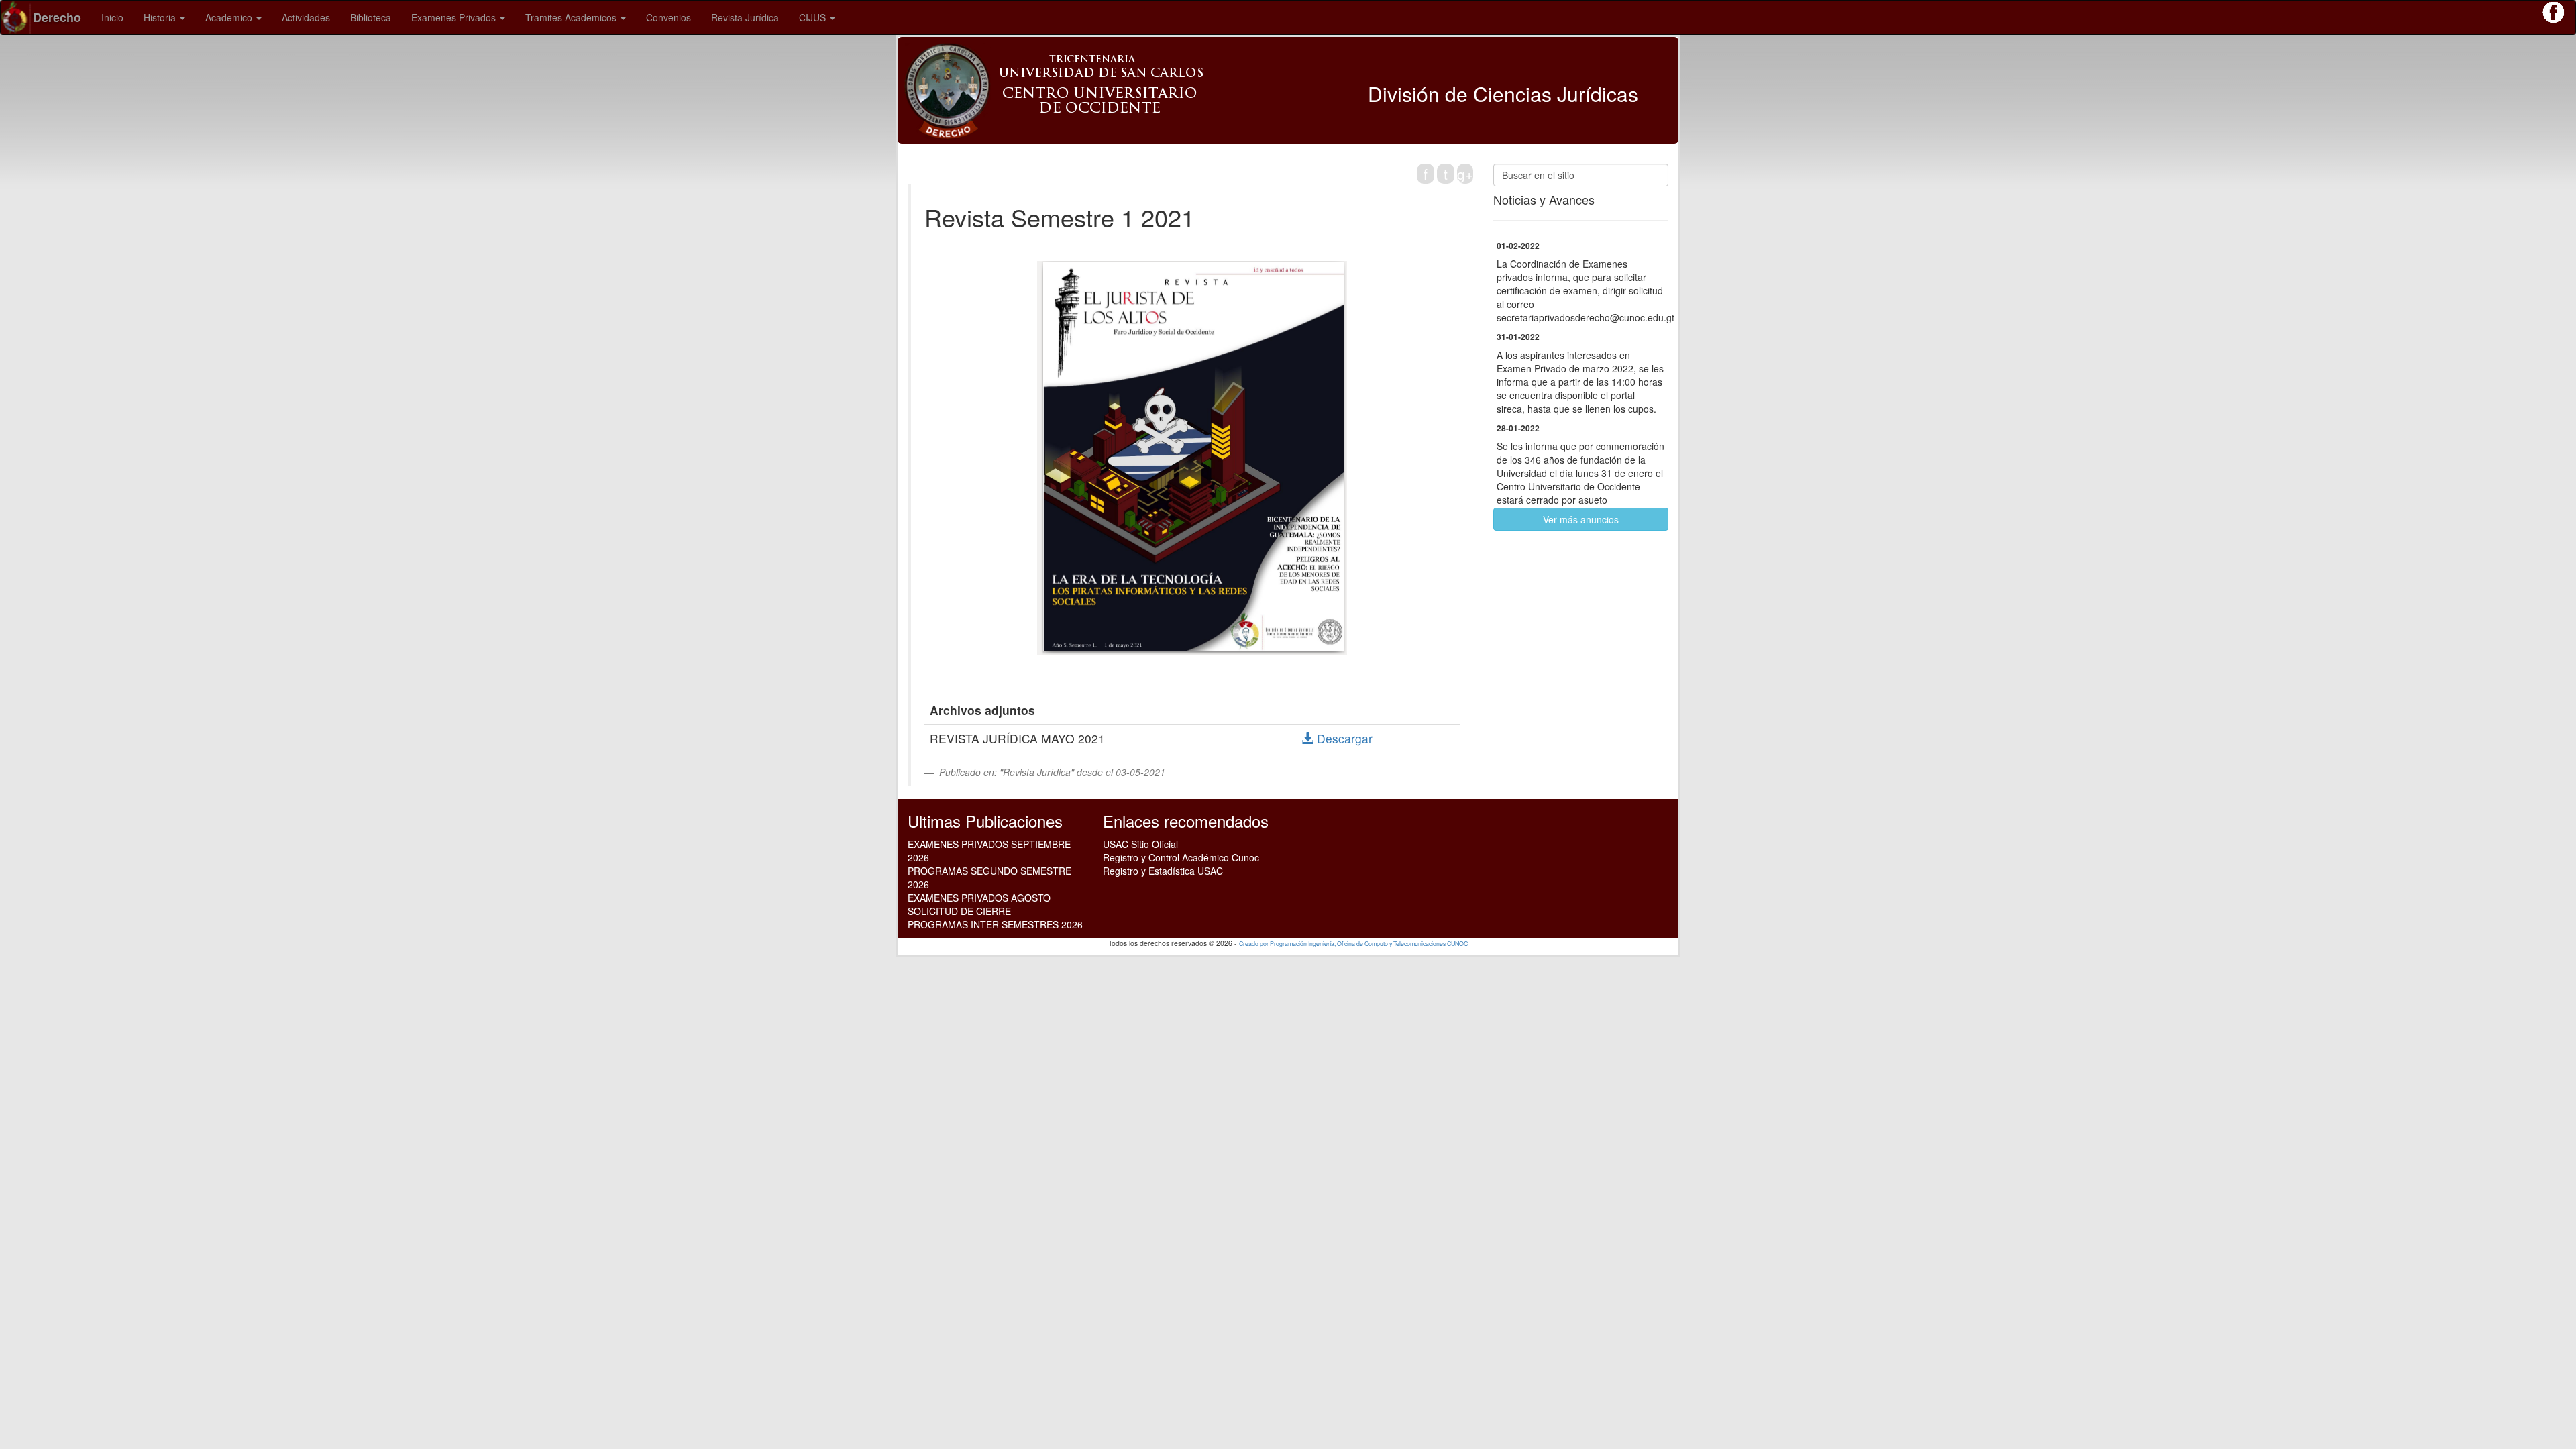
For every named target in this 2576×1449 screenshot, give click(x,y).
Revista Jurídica (745, 17)
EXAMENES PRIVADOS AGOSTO (979, 898)
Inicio (112, 17)
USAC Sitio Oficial (1140, 844)
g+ (1465, 174)
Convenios (668, 17)
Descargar (1343, 738)
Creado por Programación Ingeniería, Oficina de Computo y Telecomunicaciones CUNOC (1353, 944)
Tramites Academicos (572, 17)
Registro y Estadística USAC (1163, 871)
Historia (161, 17)
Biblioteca (371, 17)
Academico (230, 17)
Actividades (306, 17)
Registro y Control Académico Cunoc (1181, 857)
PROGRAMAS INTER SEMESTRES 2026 (995, 924)
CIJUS (814, 17)
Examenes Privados (455, 17)
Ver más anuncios (1581, 519)
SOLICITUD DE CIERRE (959, 911)
